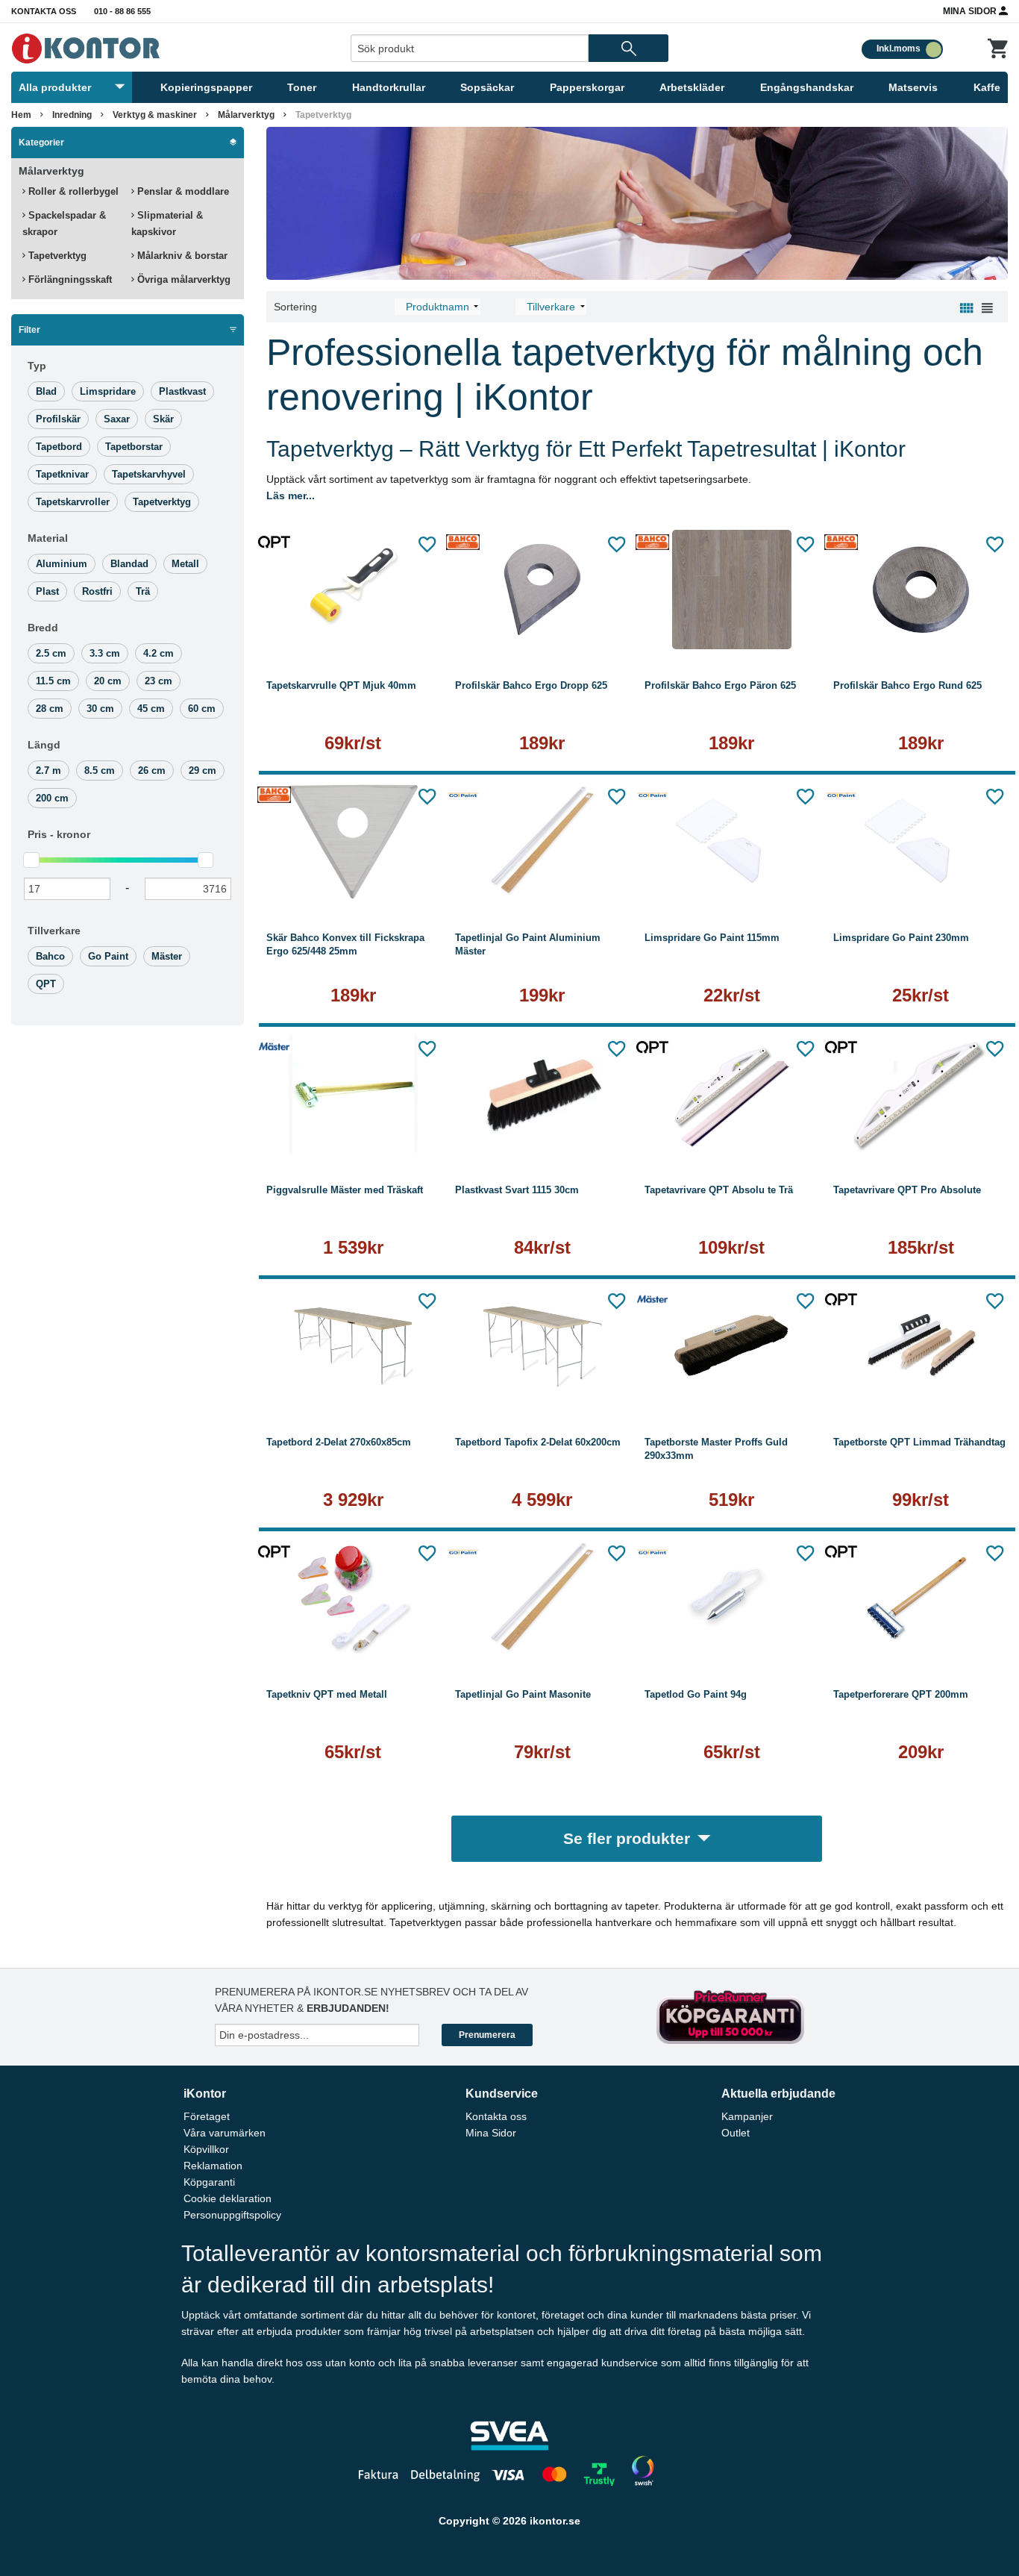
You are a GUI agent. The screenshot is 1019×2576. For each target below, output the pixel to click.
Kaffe (987, 87)
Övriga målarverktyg (182, 279)
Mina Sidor (971, 11)
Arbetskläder (692, 87)
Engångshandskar (807, 87)
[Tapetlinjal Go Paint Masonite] (542, 1598)
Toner (302, 87)
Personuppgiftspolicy (232, 2215)
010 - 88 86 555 (122, 11)
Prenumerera (487, 2035)
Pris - (59, 834)
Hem (21, 115)
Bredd (43, 628)
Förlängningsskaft (69, 279)
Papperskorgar (587, 87)
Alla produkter (55, 87)
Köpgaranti (209, 2182)
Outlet (736, 2133)
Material (48, 538)
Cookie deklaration (228, 2198)
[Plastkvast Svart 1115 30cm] (542, 1094)
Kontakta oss (44, 11)
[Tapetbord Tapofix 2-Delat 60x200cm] (542, 1346)
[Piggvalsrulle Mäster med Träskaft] (354, 1094)
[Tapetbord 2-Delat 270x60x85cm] (354, 1346)
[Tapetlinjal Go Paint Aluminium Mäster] (542, 842)
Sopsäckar (487, 87)
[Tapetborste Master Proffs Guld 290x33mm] (732, 1346)
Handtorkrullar (389, 87)
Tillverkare (54, 931)
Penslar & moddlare (182, 191)
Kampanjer (747, 2116)
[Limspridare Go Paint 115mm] (732, 842)
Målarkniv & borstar (181, 256)
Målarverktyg (246, 115)
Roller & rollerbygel (72, 191)
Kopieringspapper (206, 87)
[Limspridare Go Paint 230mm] (921, 842)
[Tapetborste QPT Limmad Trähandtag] (921, 1346)
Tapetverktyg (56, 256)
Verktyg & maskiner (155, 115)
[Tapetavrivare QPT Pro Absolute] (921, 1094)
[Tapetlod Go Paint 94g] (732, 1598)
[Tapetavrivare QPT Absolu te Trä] (732, 1094)
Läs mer (353, 630)
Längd (44, 745)
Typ (37, 366)
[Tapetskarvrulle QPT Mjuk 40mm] (354, 590)
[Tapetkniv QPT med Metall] (354, 1598)
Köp (498, 630)
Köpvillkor (206, 2149)
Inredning (72, 115)
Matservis (913, 87)
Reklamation (213, 2166)
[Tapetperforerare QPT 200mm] (921, 1598)
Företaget (207, 2116)
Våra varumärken (225, 2133)
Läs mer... (291, 495)
